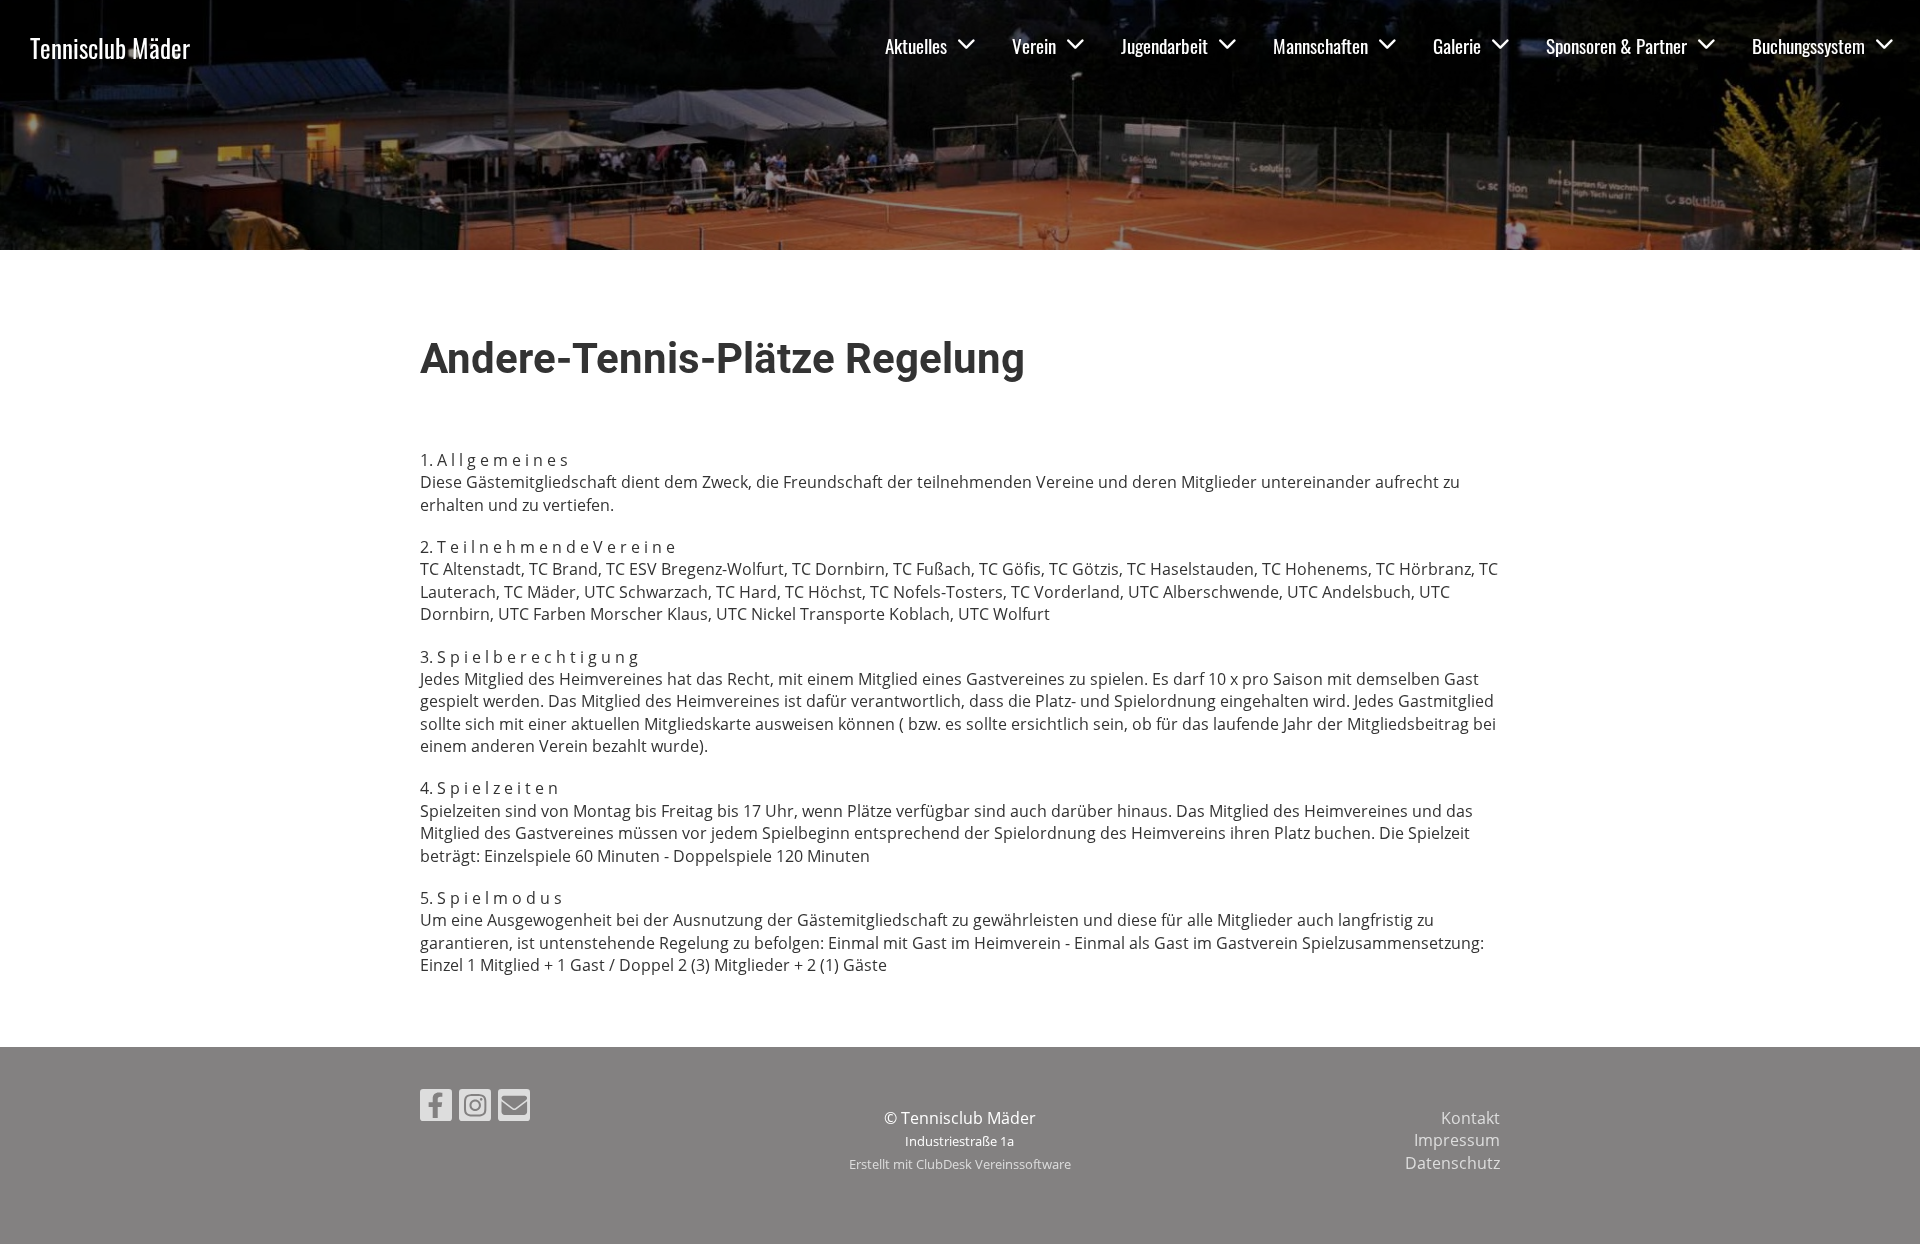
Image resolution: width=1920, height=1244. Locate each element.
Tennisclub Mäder (110, 47)
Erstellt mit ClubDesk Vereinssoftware (960, 1164)
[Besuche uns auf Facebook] (436, 1108)
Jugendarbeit (1164, 45)
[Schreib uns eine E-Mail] (514, 1108)
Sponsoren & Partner (1616, 45)
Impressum (1457, 1140)
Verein (1034, 45)
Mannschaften (1320, 45)
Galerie (1457, 45)
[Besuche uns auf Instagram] (475, 1108)
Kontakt (1470, 1118)
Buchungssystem (1808, 45)
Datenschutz (1452, 1163)
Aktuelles (916, 45)
